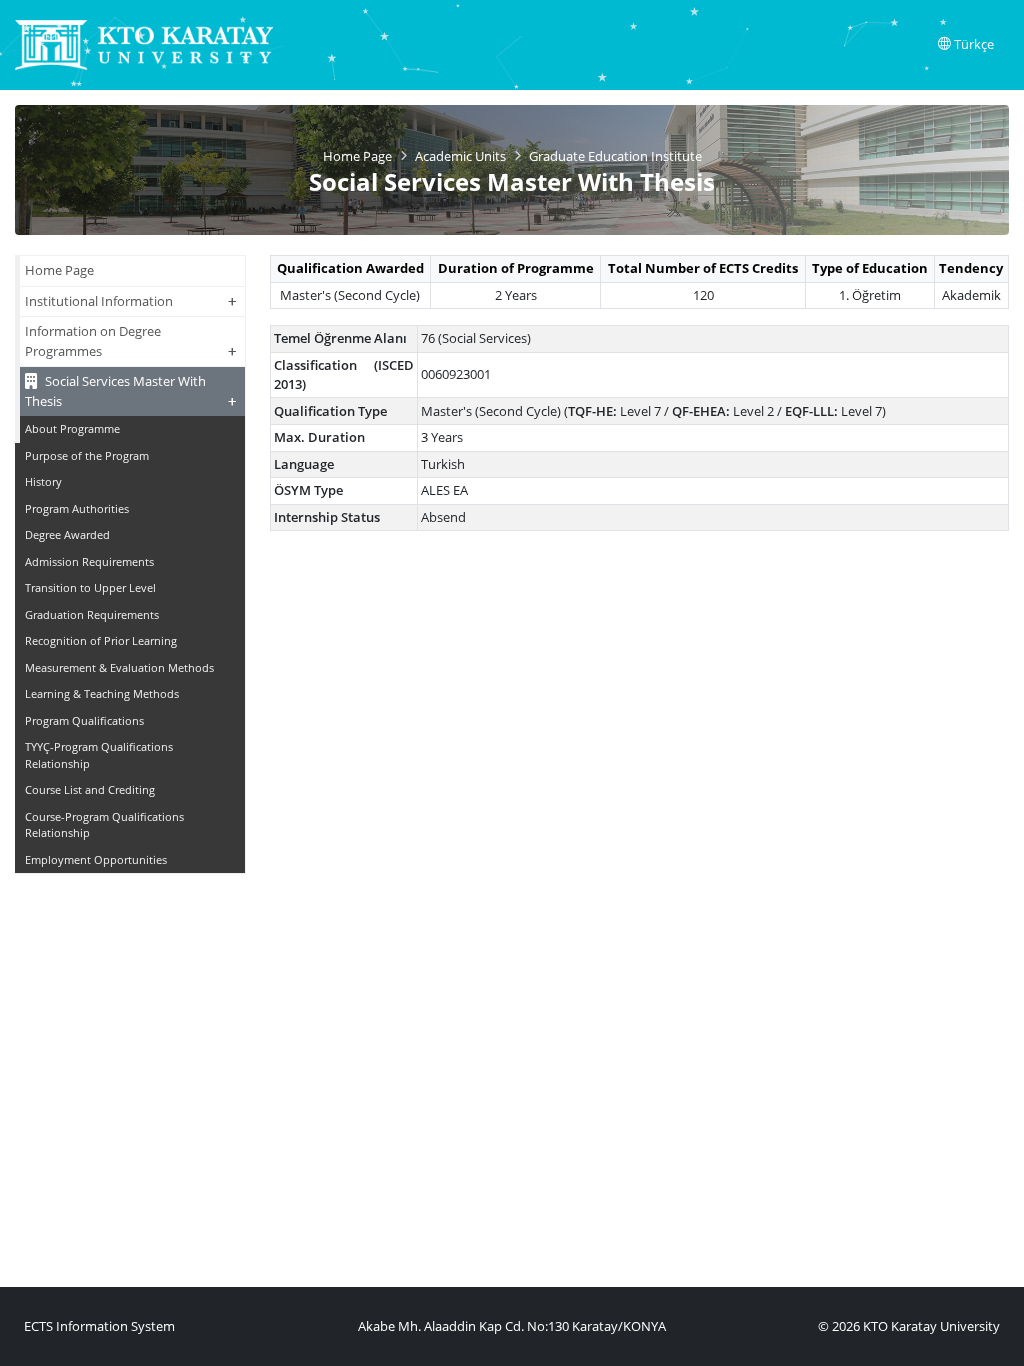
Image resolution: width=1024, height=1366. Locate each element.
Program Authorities (77, 508)
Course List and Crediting (90, 789)
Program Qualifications (84, 720)
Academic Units (460, 156)
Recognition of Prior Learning (101, 640)
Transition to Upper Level (90, 587)
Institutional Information (131, 301)
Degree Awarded (67, 534)
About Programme (72, 428)
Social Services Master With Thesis (131, 391)
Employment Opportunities (96, 859)
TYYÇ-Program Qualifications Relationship (99, 755)
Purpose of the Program (87, 455)
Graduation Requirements (92, 614)
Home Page (357, 156)
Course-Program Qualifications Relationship (104, 825)
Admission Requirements (89, 561)
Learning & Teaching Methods (102, 693)
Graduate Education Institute (615, 156)
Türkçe (972, 44)
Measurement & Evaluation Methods (119, 667)
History (43, 481)
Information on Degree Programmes (131, 341)
